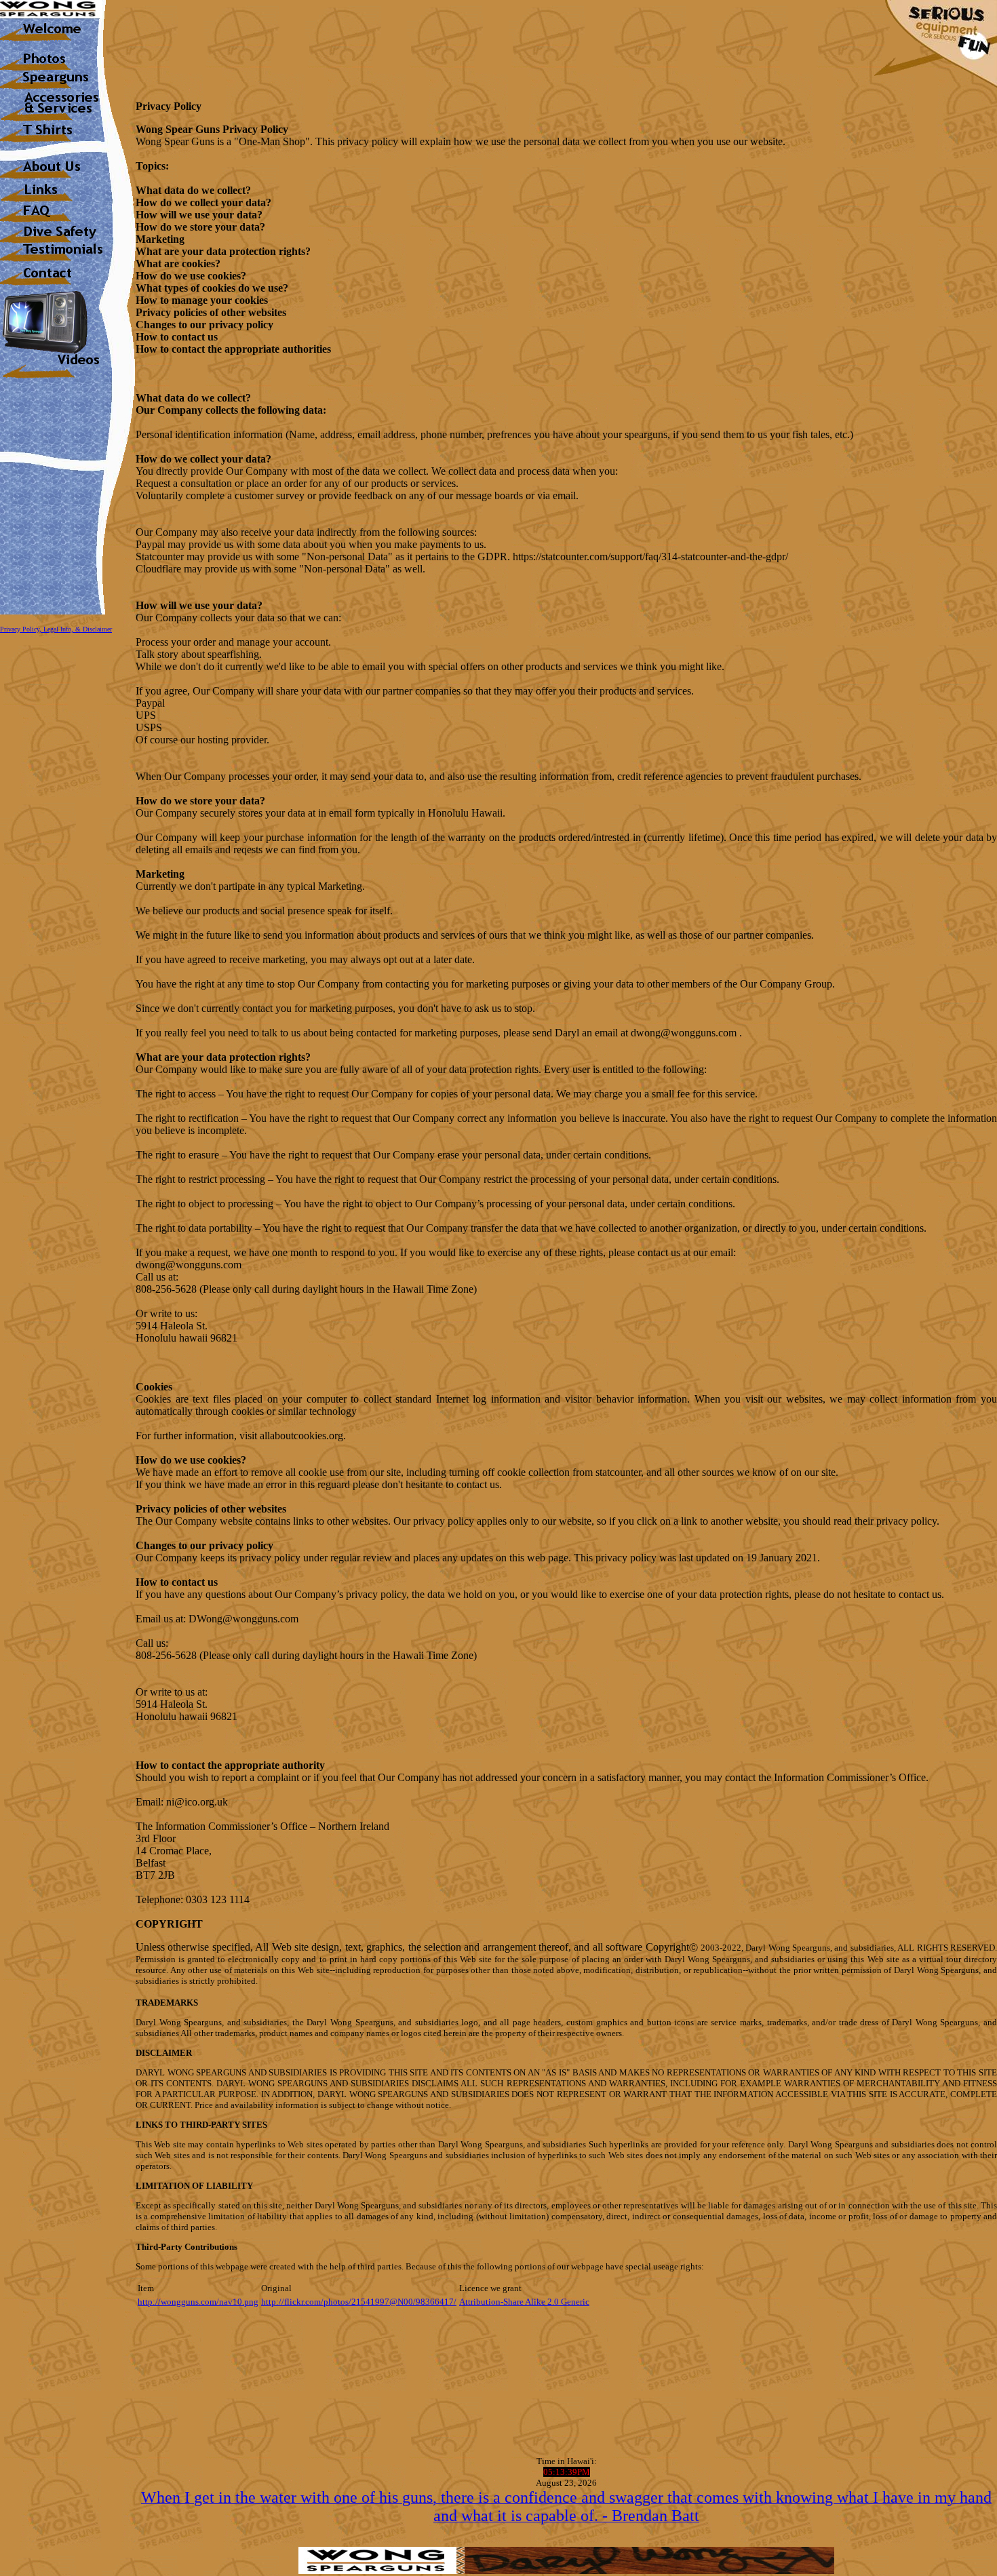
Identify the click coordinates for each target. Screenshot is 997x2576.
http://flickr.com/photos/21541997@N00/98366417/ (359, 2302)
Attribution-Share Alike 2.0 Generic (524, 2302)
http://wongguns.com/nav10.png (198, 2302)
